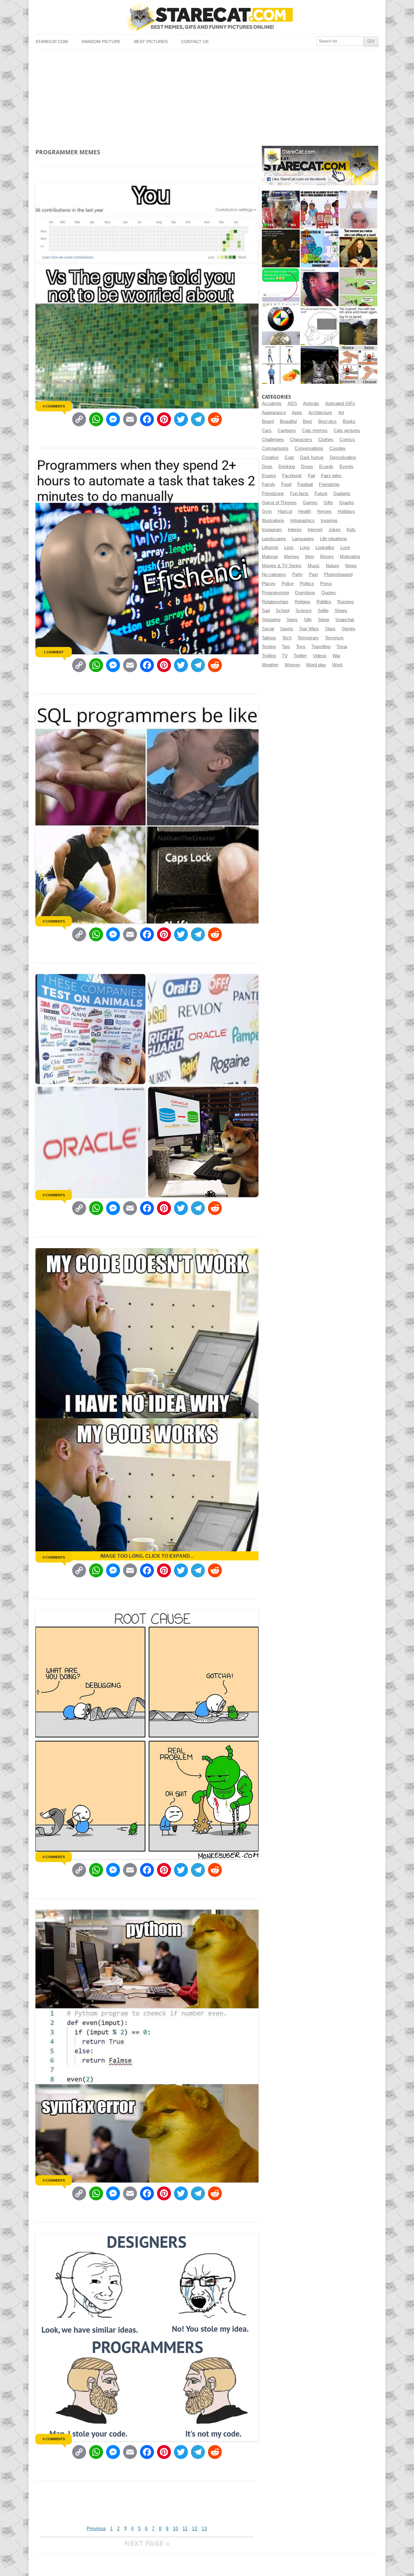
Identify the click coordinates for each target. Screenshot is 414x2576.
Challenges (273, 440)
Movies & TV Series (282, 566)
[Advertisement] (207, 95)
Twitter (300, 656)
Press (326, 584)
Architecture (320, 413)
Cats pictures (347, 430)
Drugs (307, 467)
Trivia (342, 647)
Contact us (195, 42)
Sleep (324, 620)
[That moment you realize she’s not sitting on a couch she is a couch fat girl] (358, 248)
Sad (266, 611)
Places (269, 584)
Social (268, 629)
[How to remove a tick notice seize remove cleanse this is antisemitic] (358, 365)
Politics (307, 584)
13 (204, 2529)
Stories (349, 629)
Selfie (323, 611)
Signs (292, 620)
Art (341, 413)
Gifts (328, 503)
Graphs (347, 503)
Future (321, 494)
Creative (270, 457)
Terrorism (334, 638)
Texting (269, 647)
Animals (311, 404)
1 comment (54, 652)
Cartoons (287, 430)
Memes (292, 557)
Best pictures (151, 42)
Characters (301, 440)
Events (346, 467)
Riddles (324, 602)
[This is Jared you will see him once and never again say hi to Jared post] (358, 326)
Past (313, 574)
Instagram (272, 530)
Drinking (287, 467)
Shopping (271, 620)
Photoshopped (338, 574)
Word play (316, 665)
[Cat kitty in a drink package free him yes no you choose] (281, 210)
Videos (320, 656)
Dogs (267, 467)
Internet (315, 530)
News (351, 566)
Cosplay (338, 448)
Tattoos (269, 638)
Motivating (350, 557)
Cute (289, 457)
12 (195, 2529)
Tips (286, 647)
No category (274, 574)
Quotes (329, 593)
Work (337, 665)
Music (314, 566)
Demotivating (343, 457)
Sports (287, 629)
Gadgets (342, 494)
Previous (96, 2529)
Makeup (270, 557)
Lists (289, 548)
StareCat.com (52, 42)
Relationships (275, 602)
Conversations (309, 448)
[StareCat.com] (207, 17)
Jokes (335, 530)
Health (305, 511)
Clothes (326, 440)
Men (310, 557)
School (283, 611)
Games (310, 503)
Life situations (334, 539)
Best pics (327, 421)
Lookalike (325, 548)
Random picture (101, 42)
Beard (268, 421)
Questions (305, 593)
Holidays (346, 511)
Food (286, 484)
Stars (330, 629)
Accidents (272, 404)
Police (288, 584)
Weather (270, 665)
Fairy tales (331, 476)
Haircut (285, 511)
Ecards (326, 467)
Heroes (324, 511)
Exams (269, 476)
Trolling (269, 656)
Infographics (302, 521)
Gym (267, 511)
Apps (297, 413)
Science (304, 611)
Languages (303, 539)
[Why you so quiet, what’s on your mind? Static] (320, 326)
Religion (302, 602)
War (336, 656)
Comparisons (275, 448)
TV (285, 656)
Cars (267, 430)
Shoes (341, 611)
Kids (351, 530)
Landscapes (274, 539)
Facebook (292, 476)
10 (175, 2529)
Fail (311, 476)
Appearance (274, 413)
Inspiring (329, 521)
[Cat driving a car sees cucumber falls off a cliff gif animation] (320, 365)
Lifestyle (270, 548)
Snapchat (345, 620)
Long (305, 548)
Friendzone (273, 494)
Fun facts (299, 494)
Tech (287, 638)
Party (297, 574)
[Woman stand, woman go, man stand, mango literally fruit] (281, 365)
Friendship (329, 484)
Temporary (308, 638)
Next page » (147, 2543)
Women (292, 665)
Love (345, 548)
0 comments (54, 406)
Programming (275, 593)
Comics (347, 440)
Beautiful (288, 421)
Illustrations (273, 521)
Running (346, 602)
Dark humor (312, 457)
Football (305, 484)
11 (185, 2529)
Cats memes (315, 430)
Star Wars (309, 629)
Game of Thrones (279, 503)
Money (327, 557)
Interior (295, 530)
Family (269, 484)
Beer (307, 421)
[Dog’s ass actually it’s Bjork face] (358, 210)
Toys (301, 647)
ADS (292, 404)
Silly (308, 620)
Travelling (321, 647)
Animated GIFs (340, 404)
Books (349, 421)
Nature (332, 566)
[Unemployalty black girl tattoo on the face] (320, 287)
